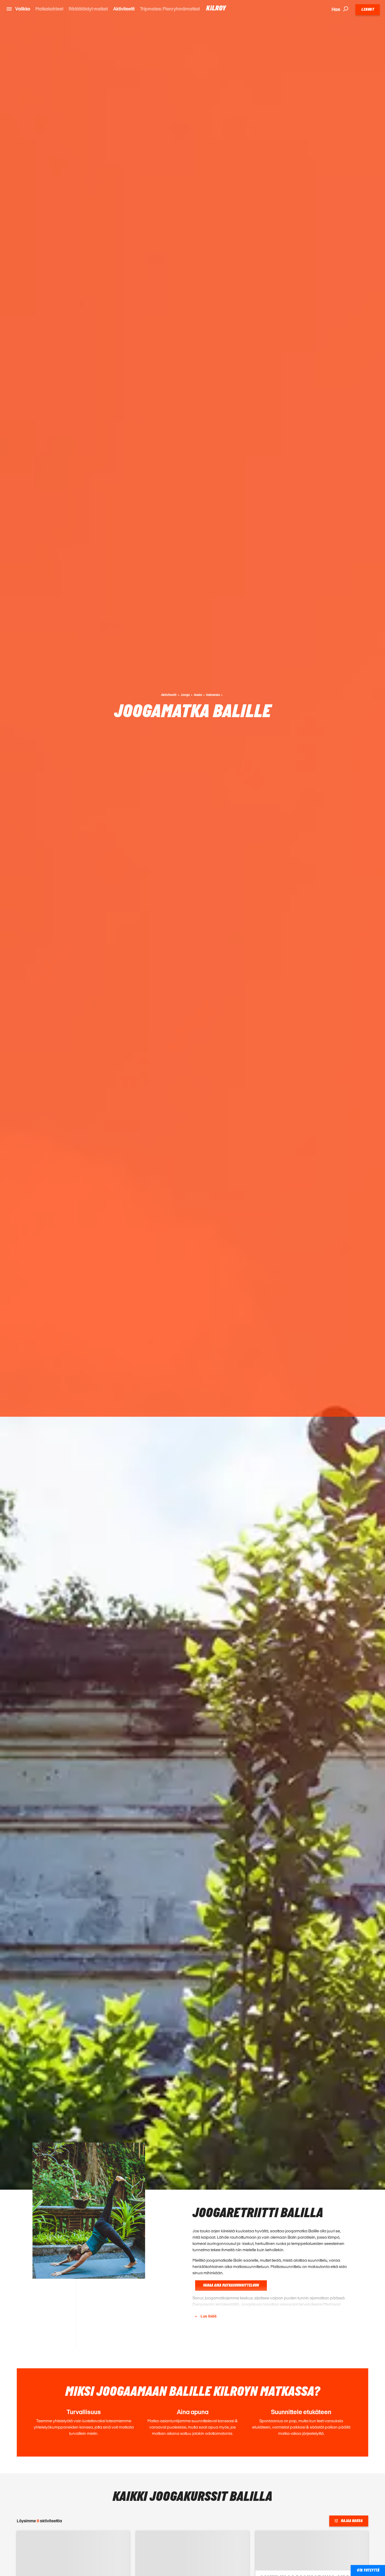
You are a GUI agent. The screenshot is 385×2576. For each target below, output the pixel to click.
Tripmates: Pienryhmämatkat (170, 9)
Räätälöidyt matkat (88, 9)
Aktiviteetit (124, 9)
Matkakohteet (49, 9)
